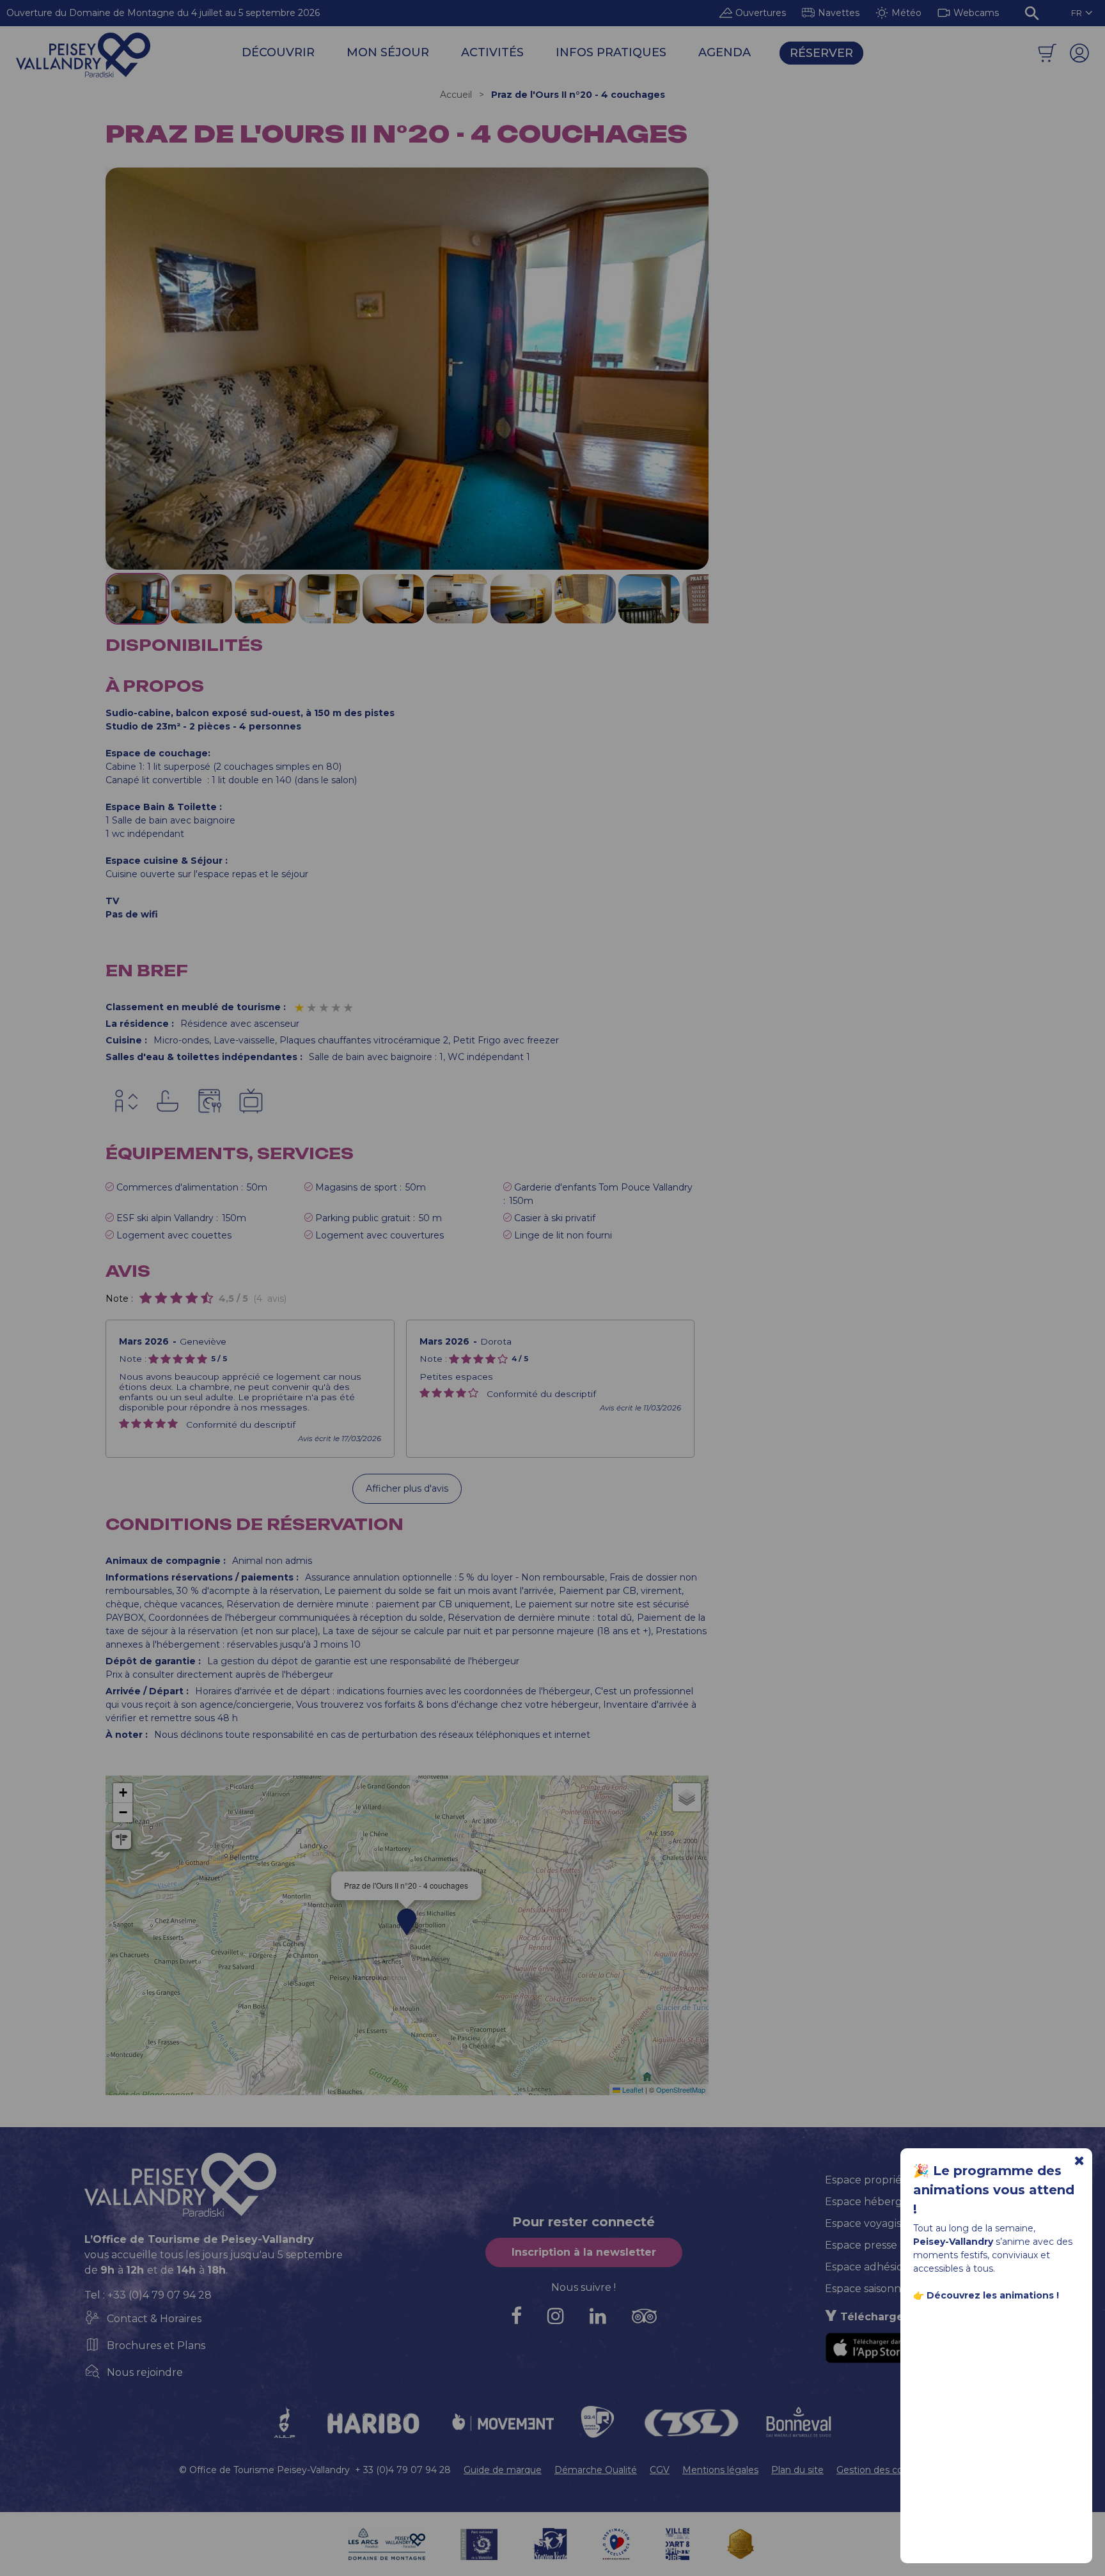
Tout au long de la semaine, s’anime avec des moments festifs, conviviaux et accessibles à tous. (993, 2262)
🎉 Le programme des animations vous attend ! (994, 2190)
